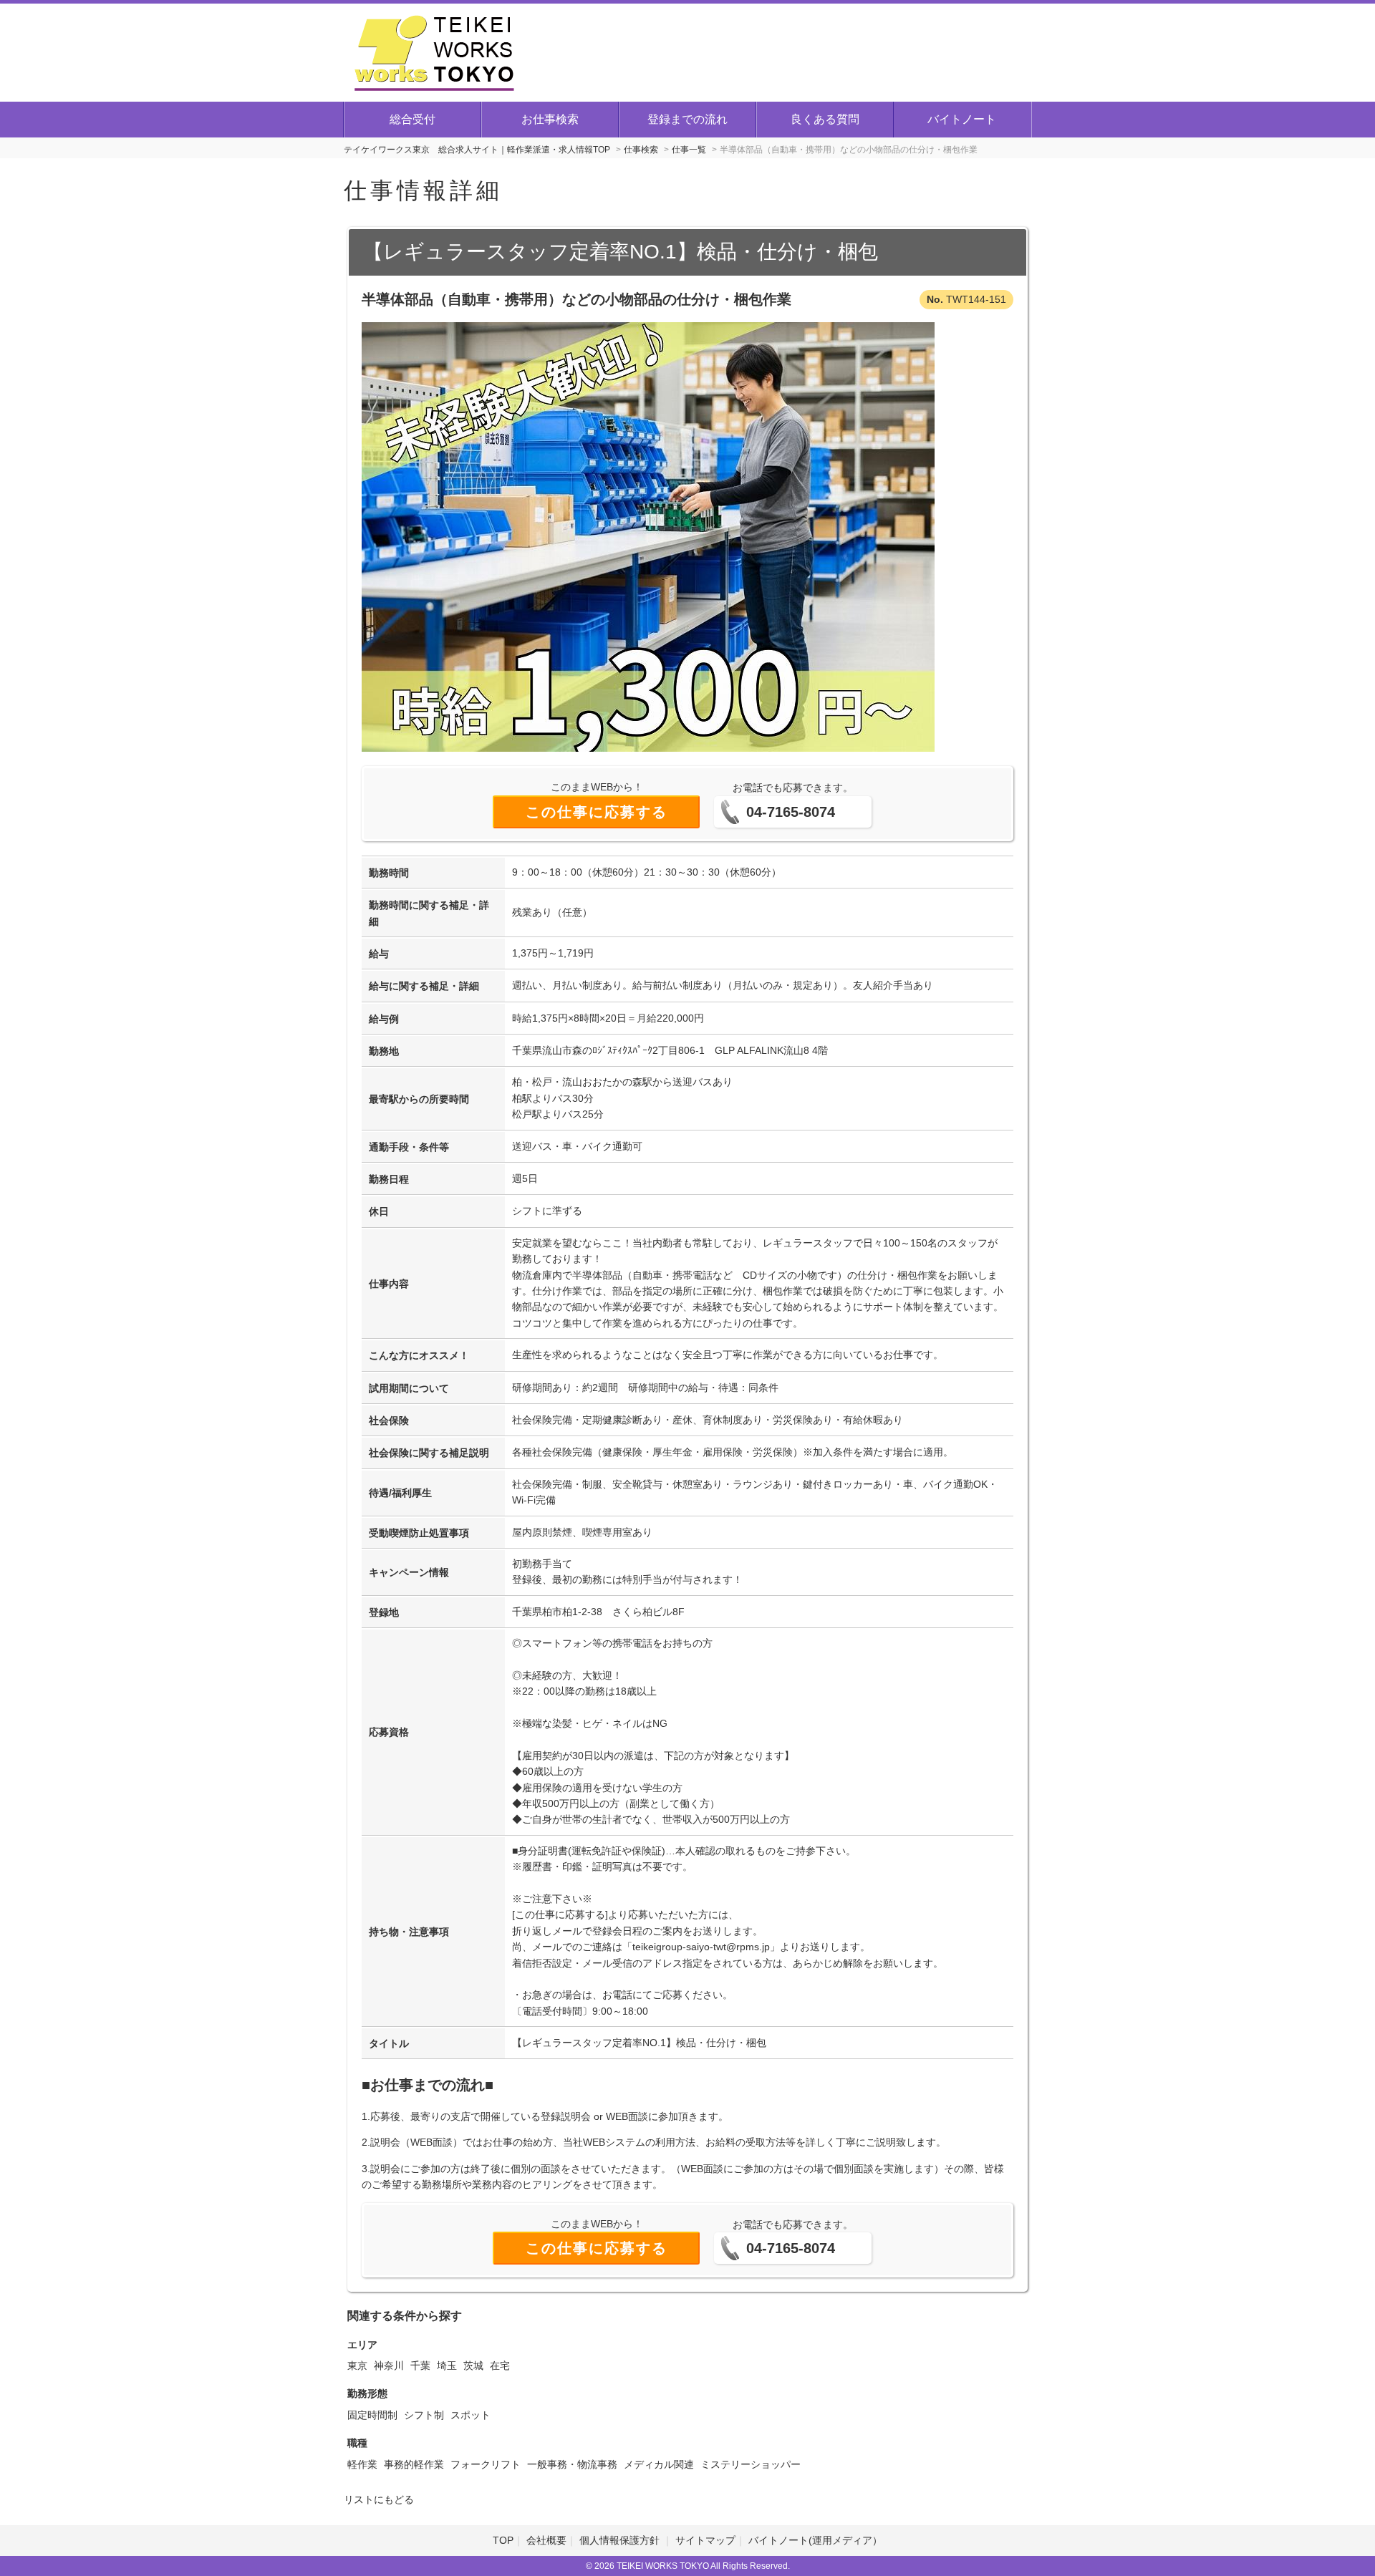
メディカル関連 (659, 2464)
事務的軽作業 (414, 2464)
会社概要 (546, 2540)
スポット (471, 2415)
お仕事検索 (550, 119)
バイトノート (962, 119)
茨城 (473, 2366)
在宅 (500, 2366)
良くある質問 (825, 119)
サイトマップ (705, 2540)
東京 (357, 2366)
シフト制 (424, 2415)
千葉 (420, 2366)
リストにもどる (379, 2499)
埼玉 (447, 2366)
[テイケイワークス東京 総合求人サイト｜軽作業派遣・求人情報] (434, 51)
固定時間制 (372, 2415)
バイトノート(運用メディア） (815, 2540)
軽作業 (362, 2464)
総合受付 (412, 119)
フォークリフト (486, 2464)
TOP (503, 2540)
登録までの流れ (687, 119)
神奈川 (389, 2366)
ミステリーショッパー (751, 2464)
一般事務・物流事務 (572, 2464)
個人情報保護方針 (621, 2540)
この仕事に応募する (597, 812)
